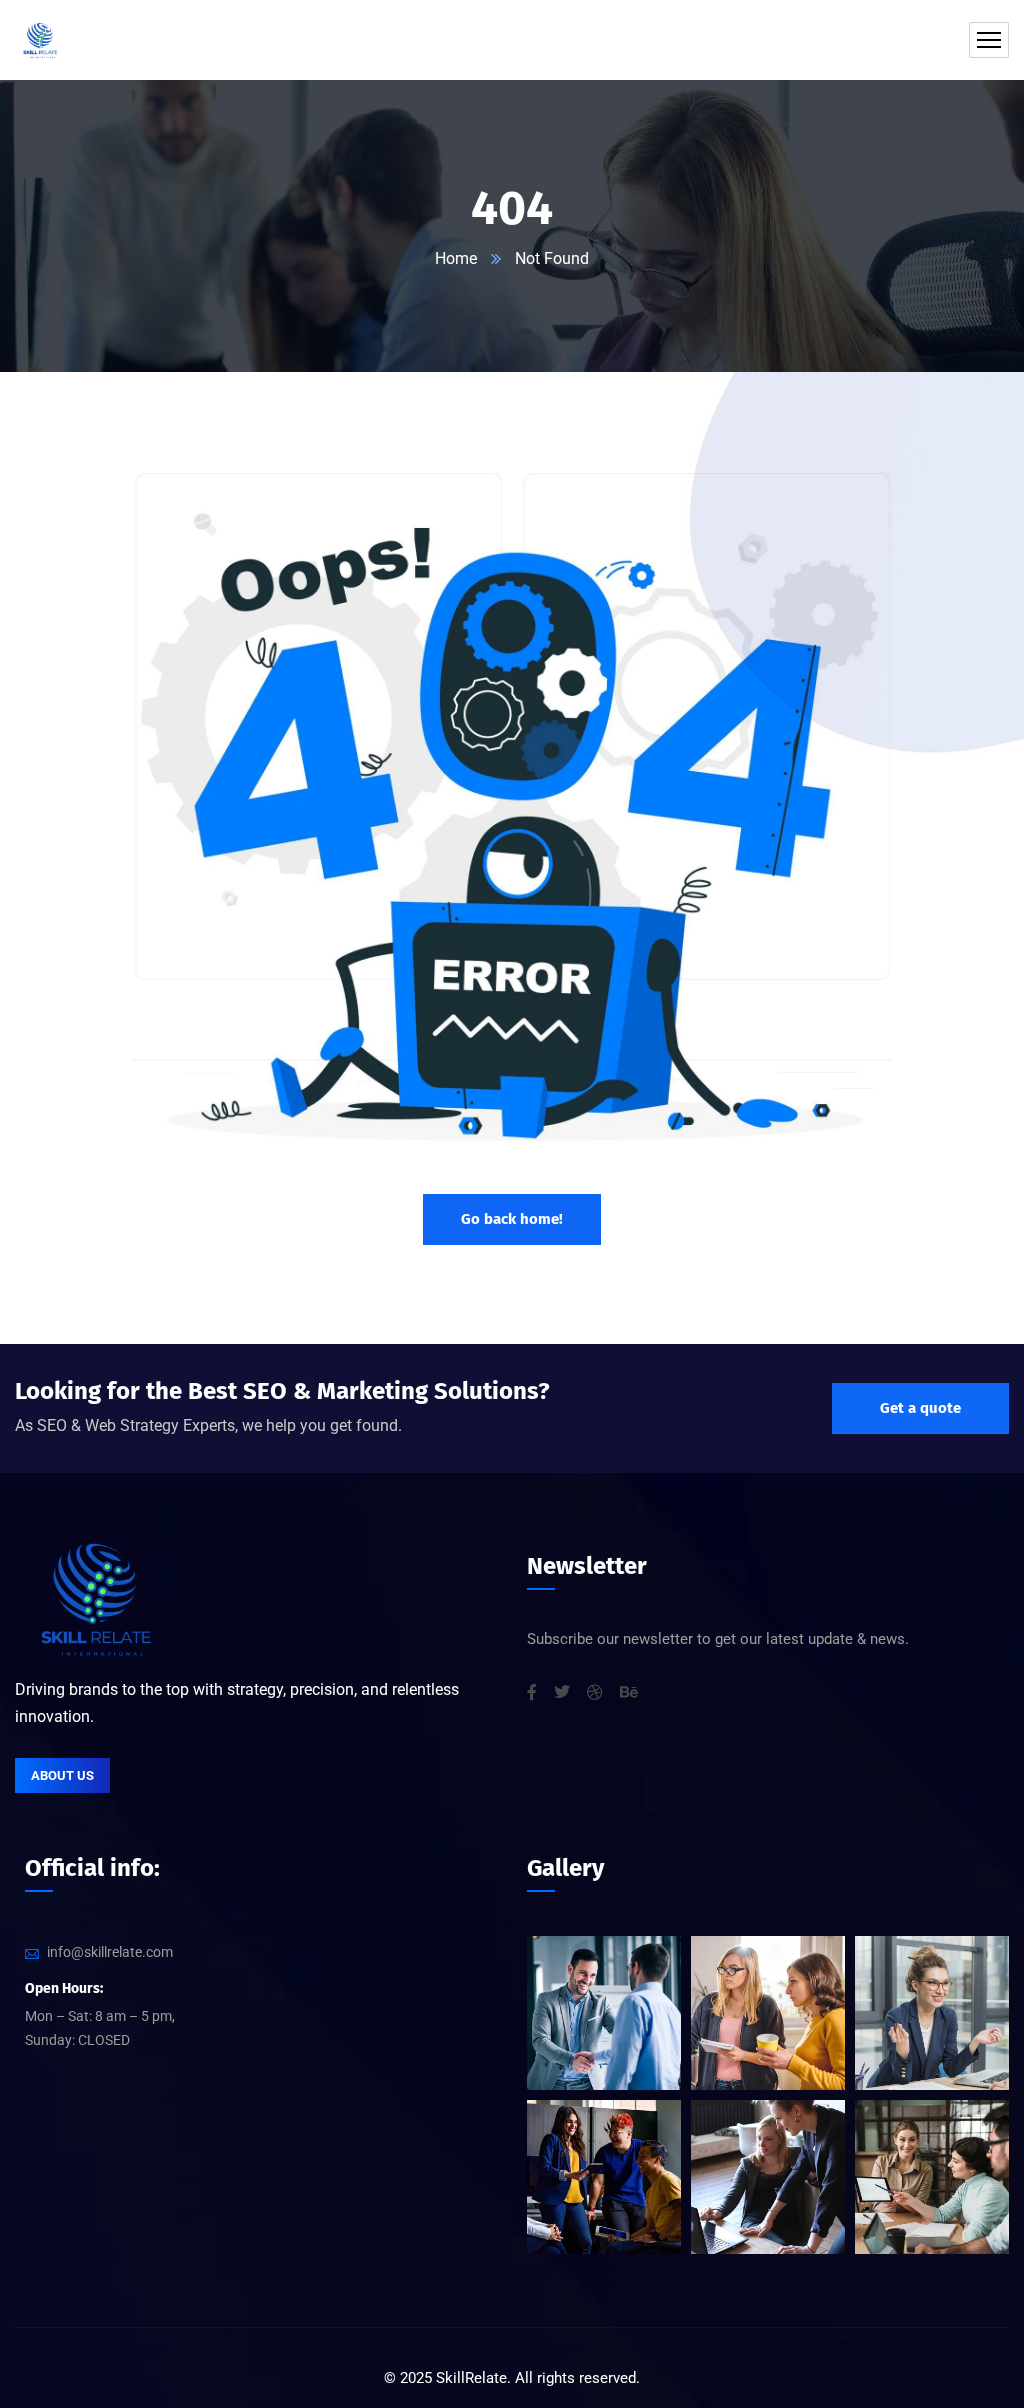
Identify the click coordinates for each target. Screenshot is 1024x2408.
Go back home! (512, 1219)
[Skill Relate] (40, 40)
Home (456, 258)
